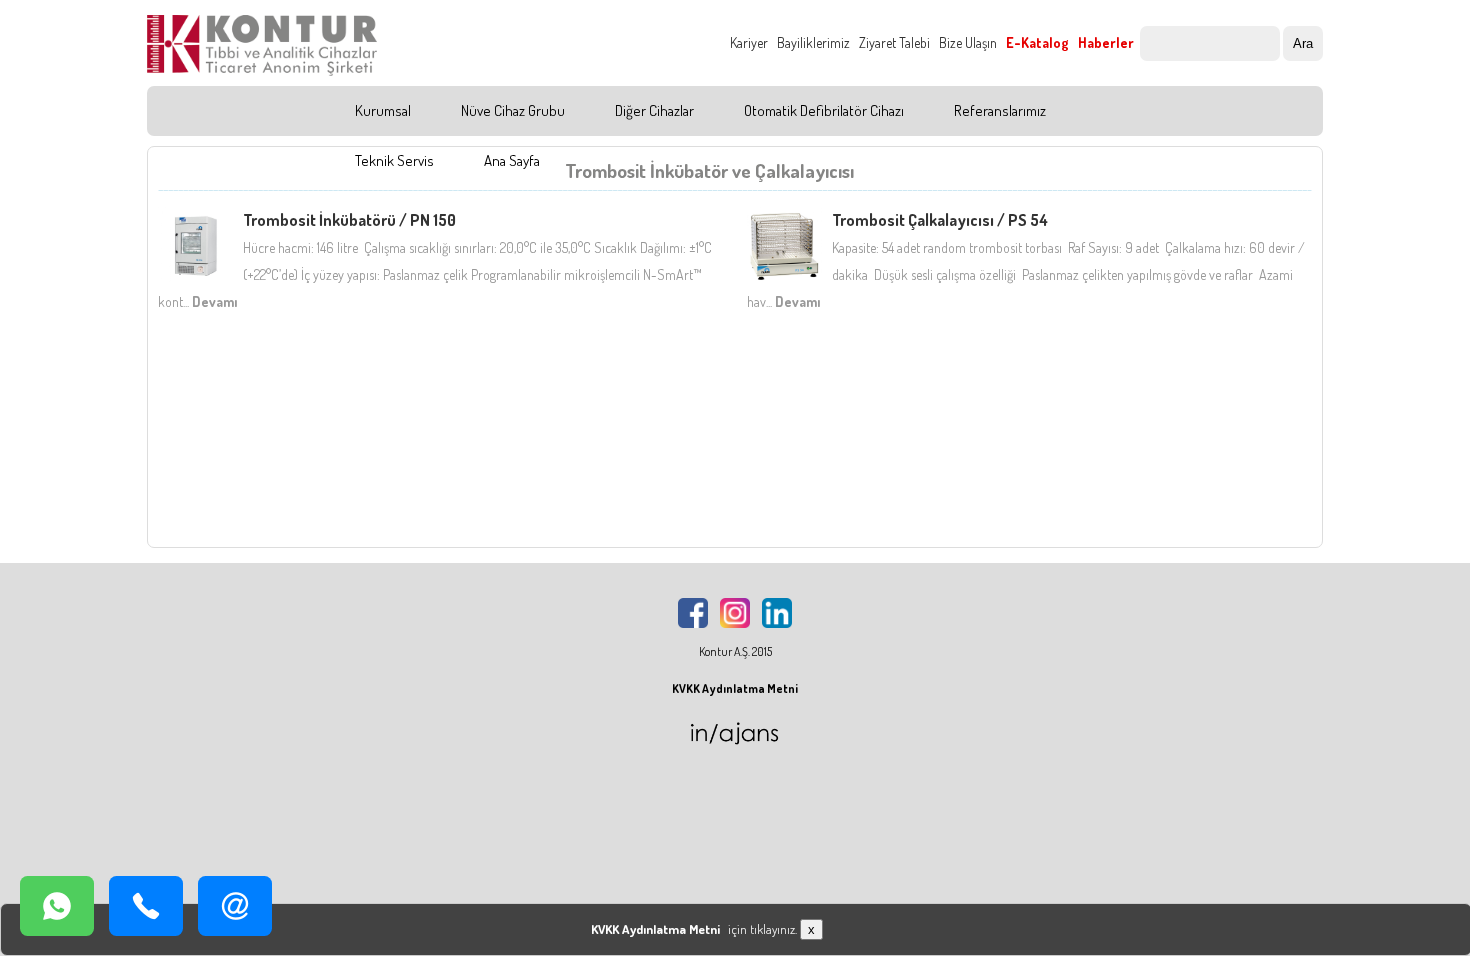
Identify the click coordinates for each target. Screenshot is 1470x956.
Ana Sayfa (512, 160)
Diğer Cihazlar (654, 110)
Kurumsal (383, 110)
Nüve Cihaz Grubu (513, 110)
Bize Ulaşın (968, 42)
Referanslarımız (1000, 110)
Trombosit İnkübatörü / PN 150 (349, 220)
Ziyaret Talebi (894, 42)
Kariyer (749, 42)
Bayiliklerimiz (813, 42)
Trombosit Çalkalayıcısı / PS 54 (940, 220)
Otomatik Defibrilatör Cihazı (824, 110)
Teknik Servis (394, 160)
